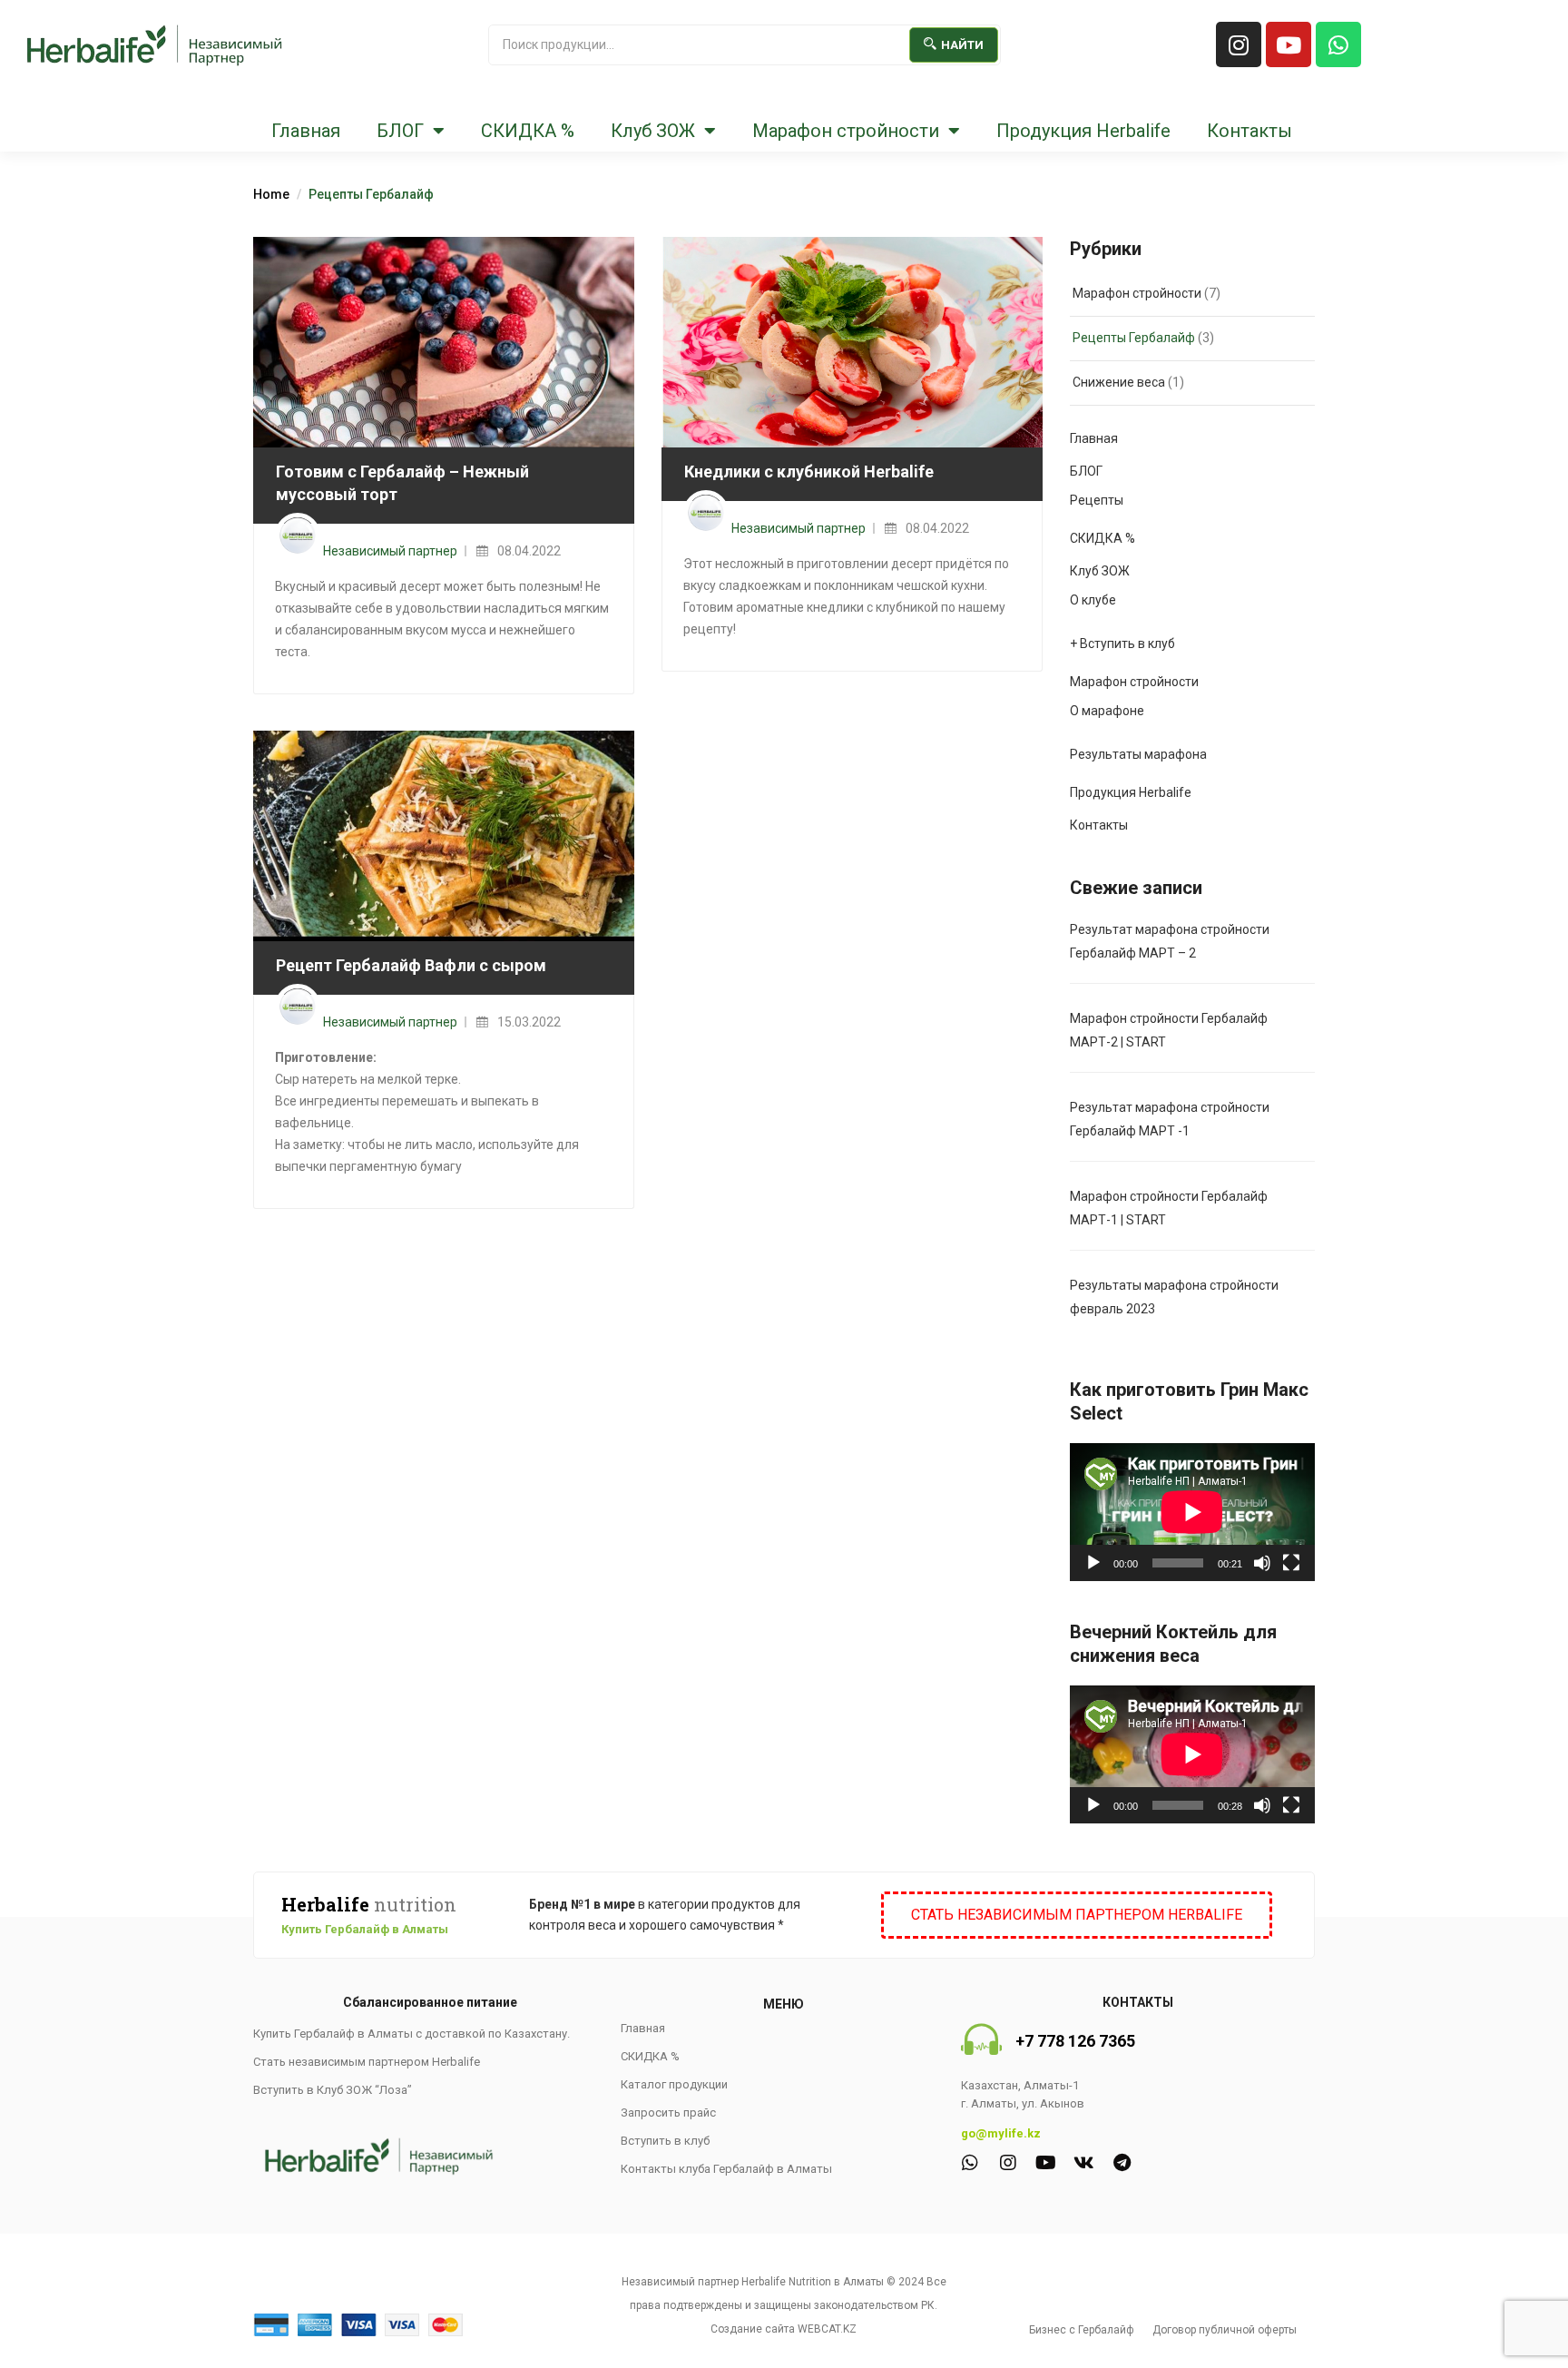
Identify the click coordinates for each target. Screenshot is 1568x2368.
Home (271, 194)
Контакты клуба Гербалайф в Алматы (726, 2169)
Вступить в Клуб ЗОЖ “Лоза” (333, 2090)
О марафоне (1107, 711)
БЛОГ (400, 131)
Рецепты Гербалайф (1134, 338)
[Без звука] (1262, 1563)
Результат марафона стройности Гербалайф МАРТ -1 (1170, 1119)
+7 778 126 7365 (1075, 2041)
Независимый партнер (390, 551)
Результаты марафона (1138, 754)
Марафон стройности (846, 131)
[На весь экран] (1291, 1563)
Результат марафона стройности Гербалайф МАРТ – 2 (1170, 941)
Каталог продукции (674, 2084)
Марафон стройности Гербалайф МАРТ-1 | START (1169, 1208)
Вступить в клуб (665, 2141)
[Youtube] (1289, 44)
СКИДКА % (528, 131)
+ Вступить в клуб (1122, 644)
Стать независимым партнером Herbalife (367, 2062)
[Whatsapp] (1338, 44)
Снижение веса (1119, 382)
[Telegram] (1122, 2163)
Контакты (1249, 131)
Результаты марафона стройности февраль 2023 (1174, 1297)
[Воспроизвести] (1093, 1563)
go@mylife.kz (1001, 2133)
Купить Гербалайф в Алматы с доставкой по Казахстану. (412, 2034)
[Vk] (1084, 2163)
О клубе (1093, 600)
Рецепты (1097, 500)
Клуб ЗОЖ (653, 131)
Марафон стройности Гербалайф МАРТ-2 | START (1169, 1030)
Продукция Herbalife (1083, 131)
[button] (1077, 1915)
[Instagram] (1239, 44)
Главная (306, 131)
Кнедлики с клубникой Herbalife (809, 472)
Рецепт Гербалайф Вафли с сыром (411, 965)
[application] (1192, 1512)
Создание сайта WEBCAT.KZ (784, 2329)
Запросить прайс (668, 2113)
